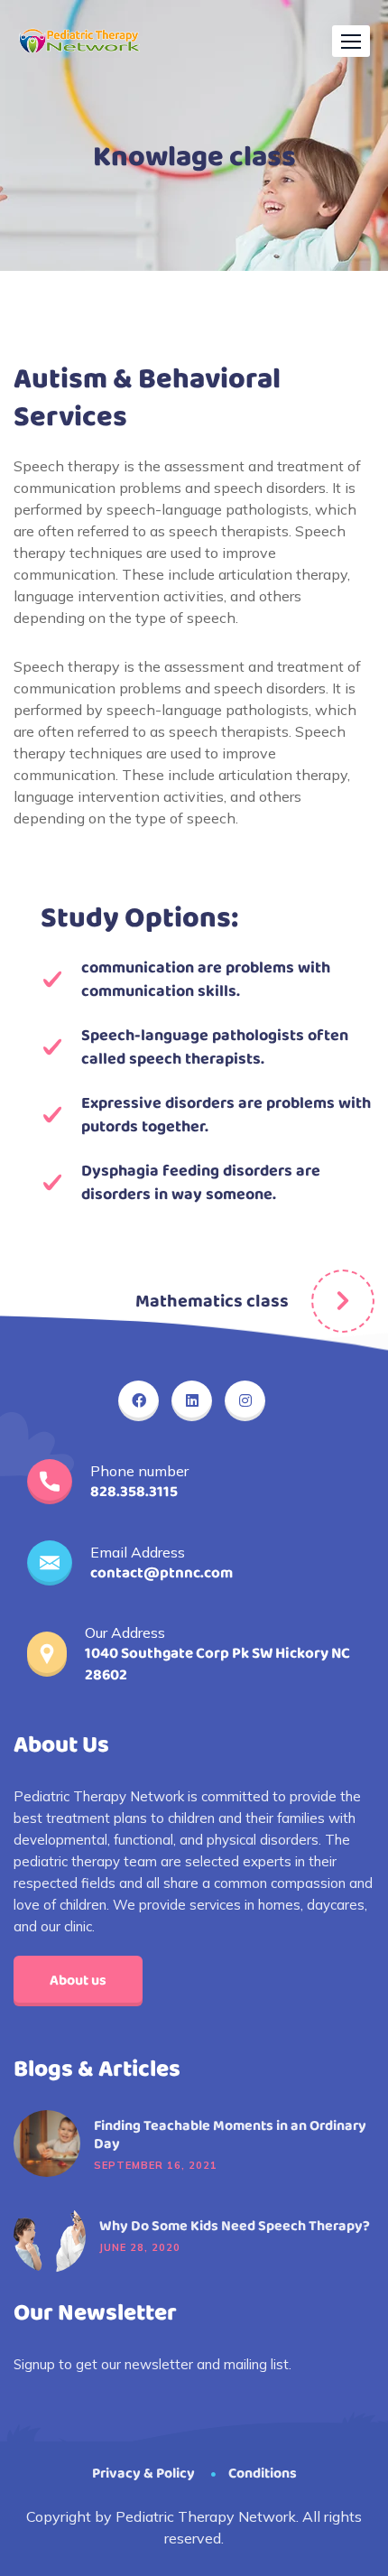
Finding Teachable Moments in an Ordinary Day (230, 2135)
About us (78, 1981)
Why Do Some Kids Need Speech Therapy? (235, 2227)
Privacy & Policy (143, 2474)
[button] (351, 41)
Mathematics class (212, 1301)
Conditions (263, 2474)
